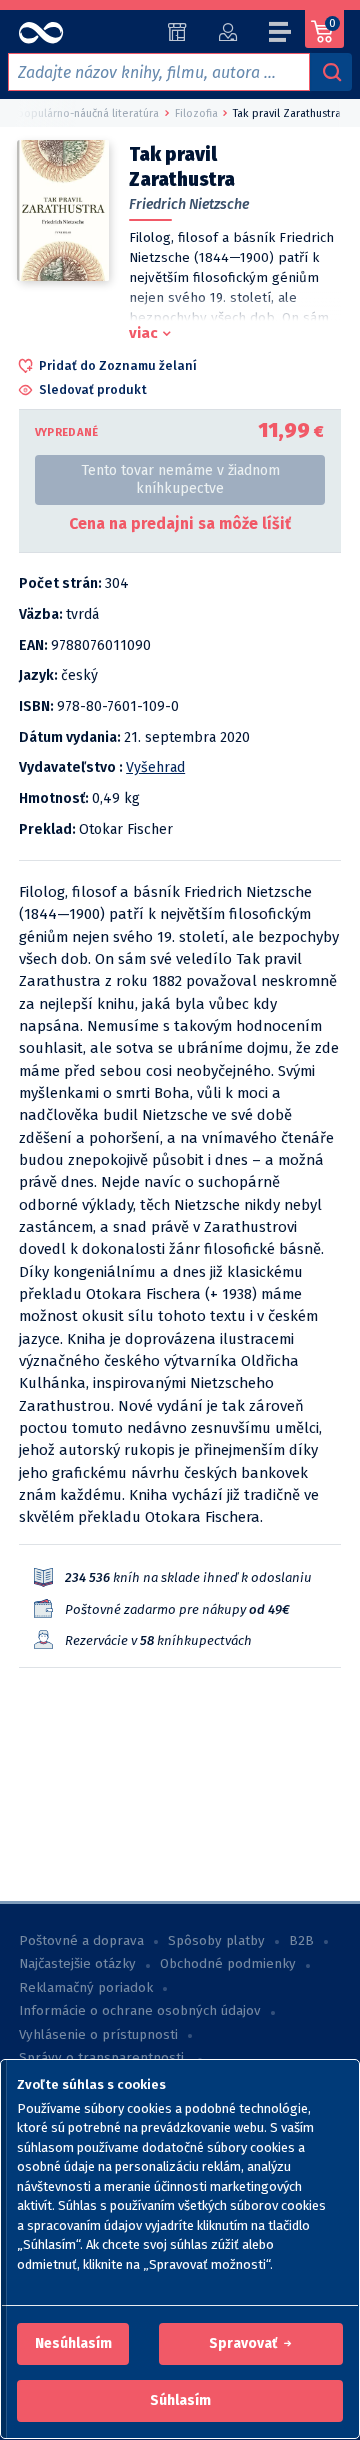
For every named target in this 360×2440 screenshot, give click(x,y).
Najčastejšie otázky (77, 1964)
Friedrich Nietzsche (189, 204)
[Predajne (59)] (177, 32)
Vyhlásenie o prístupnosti (98, 2035)
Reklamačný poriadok (86, 1988)
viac (143, 333)
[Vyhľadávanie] (331, 72)
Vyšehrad (155, 767)
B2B (301, 1941)
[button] (73, 2344)
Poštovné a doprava (81, 1941)
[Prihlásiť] (227, 32)
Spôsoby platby (216, 1941)
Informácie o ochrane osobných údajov (140, 2011)
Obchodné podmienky (228, 1964)
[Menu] (281, 35)
